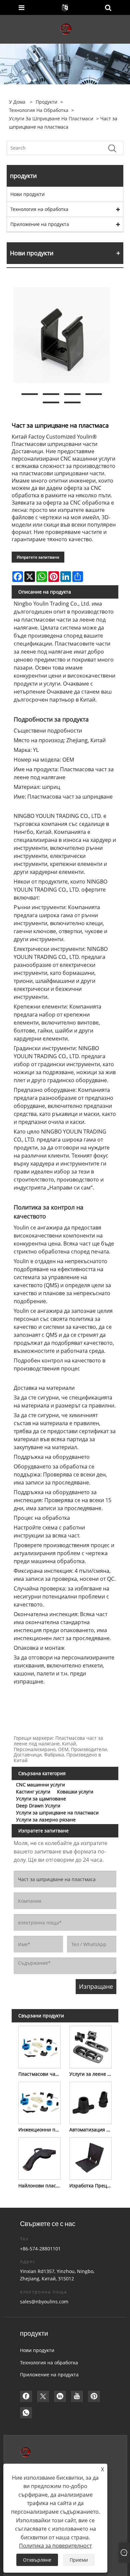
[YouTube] (77, 2396)
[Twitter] (43, 2396)
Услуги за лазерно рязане (46, 1820)
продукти (46, 102)
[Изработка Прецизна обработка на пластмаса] (90, 2157)
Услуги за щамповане (41, 1799)
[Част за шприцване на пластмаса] (62, 335)
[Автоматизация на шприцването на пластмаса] (90, 2102)
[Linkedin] (60, 2396)
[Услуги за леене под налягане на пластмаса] (90, 2046)
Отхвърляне (37, 2560)
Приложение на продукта (40, 224)
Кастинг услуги (33, 1792)
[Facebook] (26, 2396)
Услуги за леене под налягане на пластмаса (92, 2074)
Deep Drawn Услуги (38, 1806)
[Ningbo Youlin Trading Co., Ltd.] (66, 29)
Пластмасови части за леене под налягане (41, 2074)
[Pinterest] (94, 2396)
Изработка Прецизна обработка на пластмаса (92, 2186)
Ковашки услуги (75, 1792)
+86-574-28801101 (40, 2249)
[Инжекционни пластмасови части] (39, 2102)
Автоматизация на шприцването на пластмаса (92, 2130)
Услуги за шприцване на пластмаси (51, 118)
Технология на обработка (39, 110)
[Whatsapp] (26, 2413)
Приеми (79, 2560)
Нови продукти (27, 194)
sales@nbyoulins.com (44, 2302)
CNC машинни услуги (40, 1785)
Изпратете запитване (38, 557)
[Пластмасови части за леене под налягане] (39, 2046)
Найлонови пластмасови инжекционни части (41, 2186)
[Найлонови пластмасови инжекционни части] (39, 2157)
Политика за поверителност (55, 2546)
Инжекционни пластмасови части (41, 2130)
